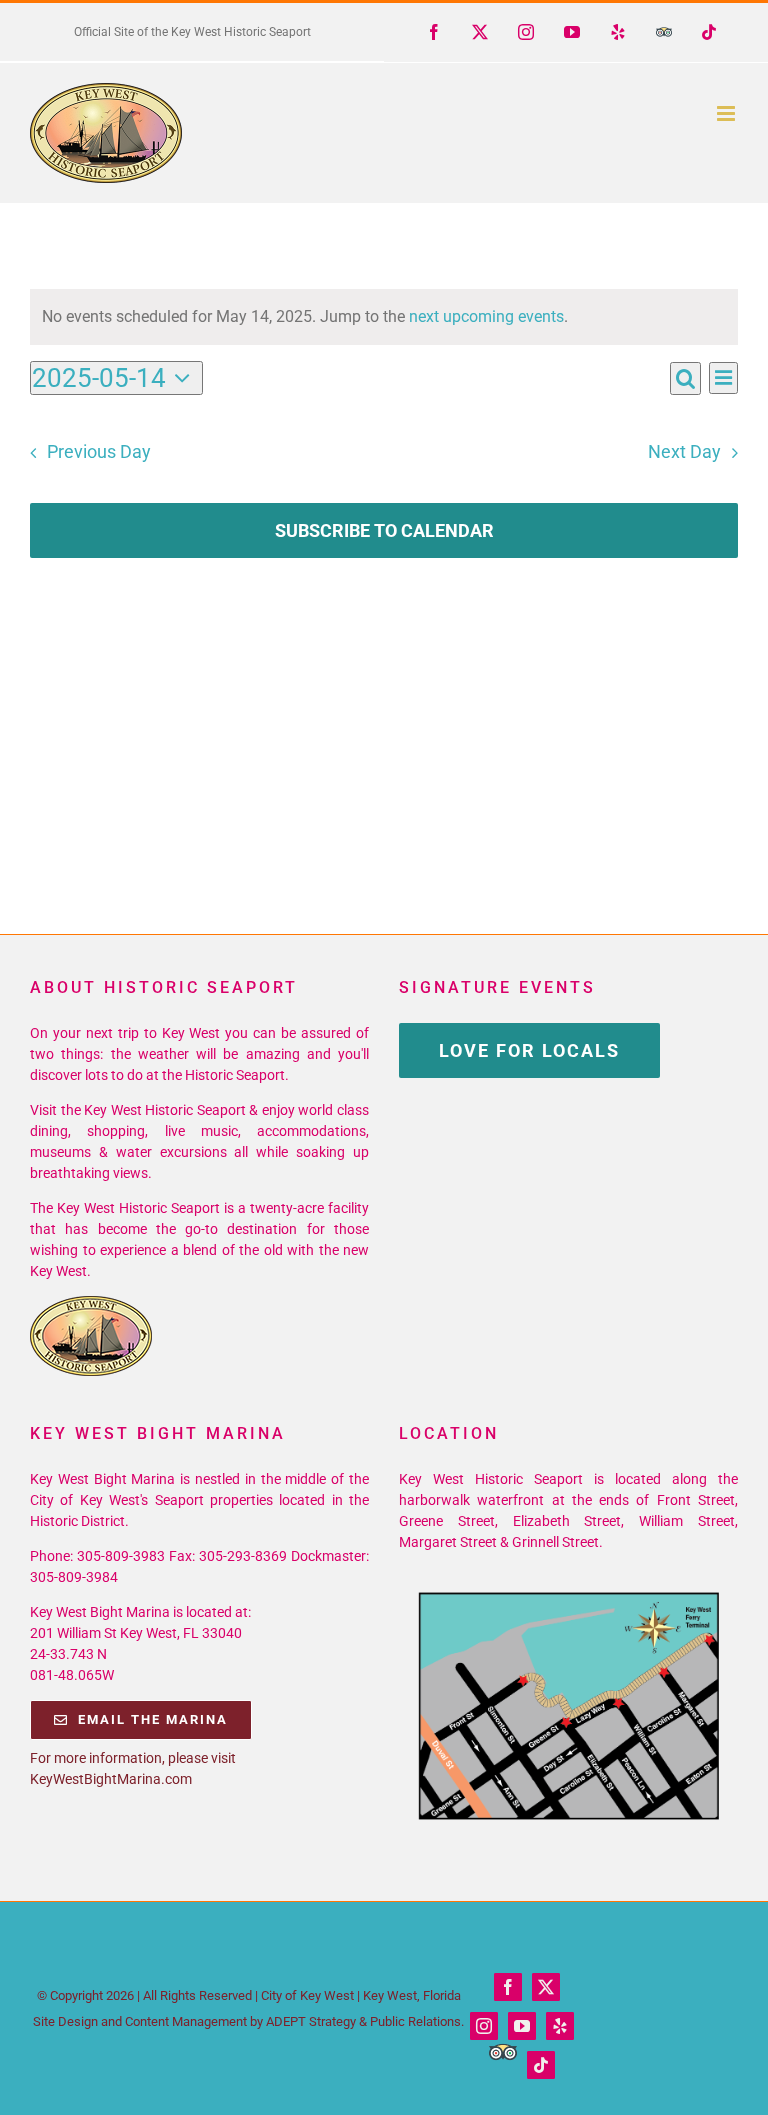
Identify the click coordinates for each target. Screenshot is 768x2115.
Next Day (684, 452)
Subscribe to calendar (384, 530)
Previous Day (98, 452)
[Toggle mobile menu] (727, 113)
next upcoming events (486, 316)
